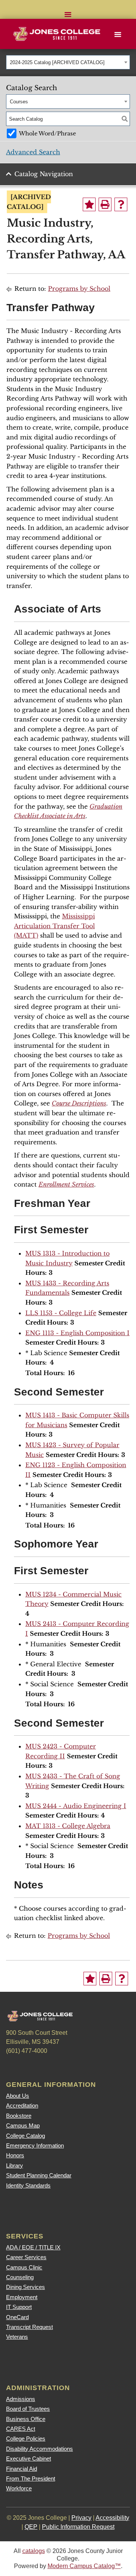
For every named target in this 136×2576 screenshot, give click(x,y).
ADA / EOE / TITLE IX (33, 2247)
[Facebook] (15, 2067)
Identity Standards (28, 2185)
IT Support (19, 2307)
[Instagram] (56, 2067)
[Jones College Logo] (59, 34)
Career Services (26, 2257)
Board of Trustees (28, 2409)
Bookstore (19, 2116)
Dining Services (25, 2287)
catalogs (34, 2551)
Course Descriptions (79, 1103)
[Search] (125, 119)
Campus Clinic (24, 2267)
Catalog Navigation (44, 174)
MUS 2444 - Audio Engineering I (76, 1806)
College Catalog (25, 2136)
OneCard (17, 2317)
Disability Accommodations (39, 2449)
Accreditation (22, 2105)
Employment (22, 2297)
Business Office (26, 2419)
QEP (31, 2527)
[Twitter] (36, 2067)
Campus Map (23, 2125)
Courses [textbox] (19, 102)
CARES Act (21, 2429)
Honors (15, 2155)
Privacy (81, 2518)
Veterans (17, 2337)
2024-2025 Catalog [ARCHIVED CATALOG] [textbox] (57, 62)
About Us (18, 2096)
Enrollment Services (66, 1184)
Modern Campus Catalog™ (84, 2566)
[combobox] (68, 62)
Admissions (21, 2399)
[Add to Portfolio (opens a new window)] (89, 204)
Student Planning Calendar (39, 2175)
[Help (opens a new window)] (121, 204)
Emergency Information (35, 2145)
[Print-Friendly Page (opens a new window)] (105, 204)
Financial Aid (22, 2469)
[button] (68, 9)
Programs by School (79, 289)
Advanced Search (33, 152)
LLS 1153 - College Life (61, 1313)
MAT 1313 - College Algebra (68, 1826)
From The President (31, 2479)
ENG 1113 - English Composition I (77, 1333)
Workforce (19, 2488)
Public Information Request (78, 2527)
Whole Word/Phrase (47, 134)
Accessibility (112, 2518)
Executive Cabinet (29, 2459)
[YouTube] (77, 2067)
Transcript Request (29, 2327)
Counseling (20, 2277)
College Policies (26, 2439)
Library (15, 2165)
